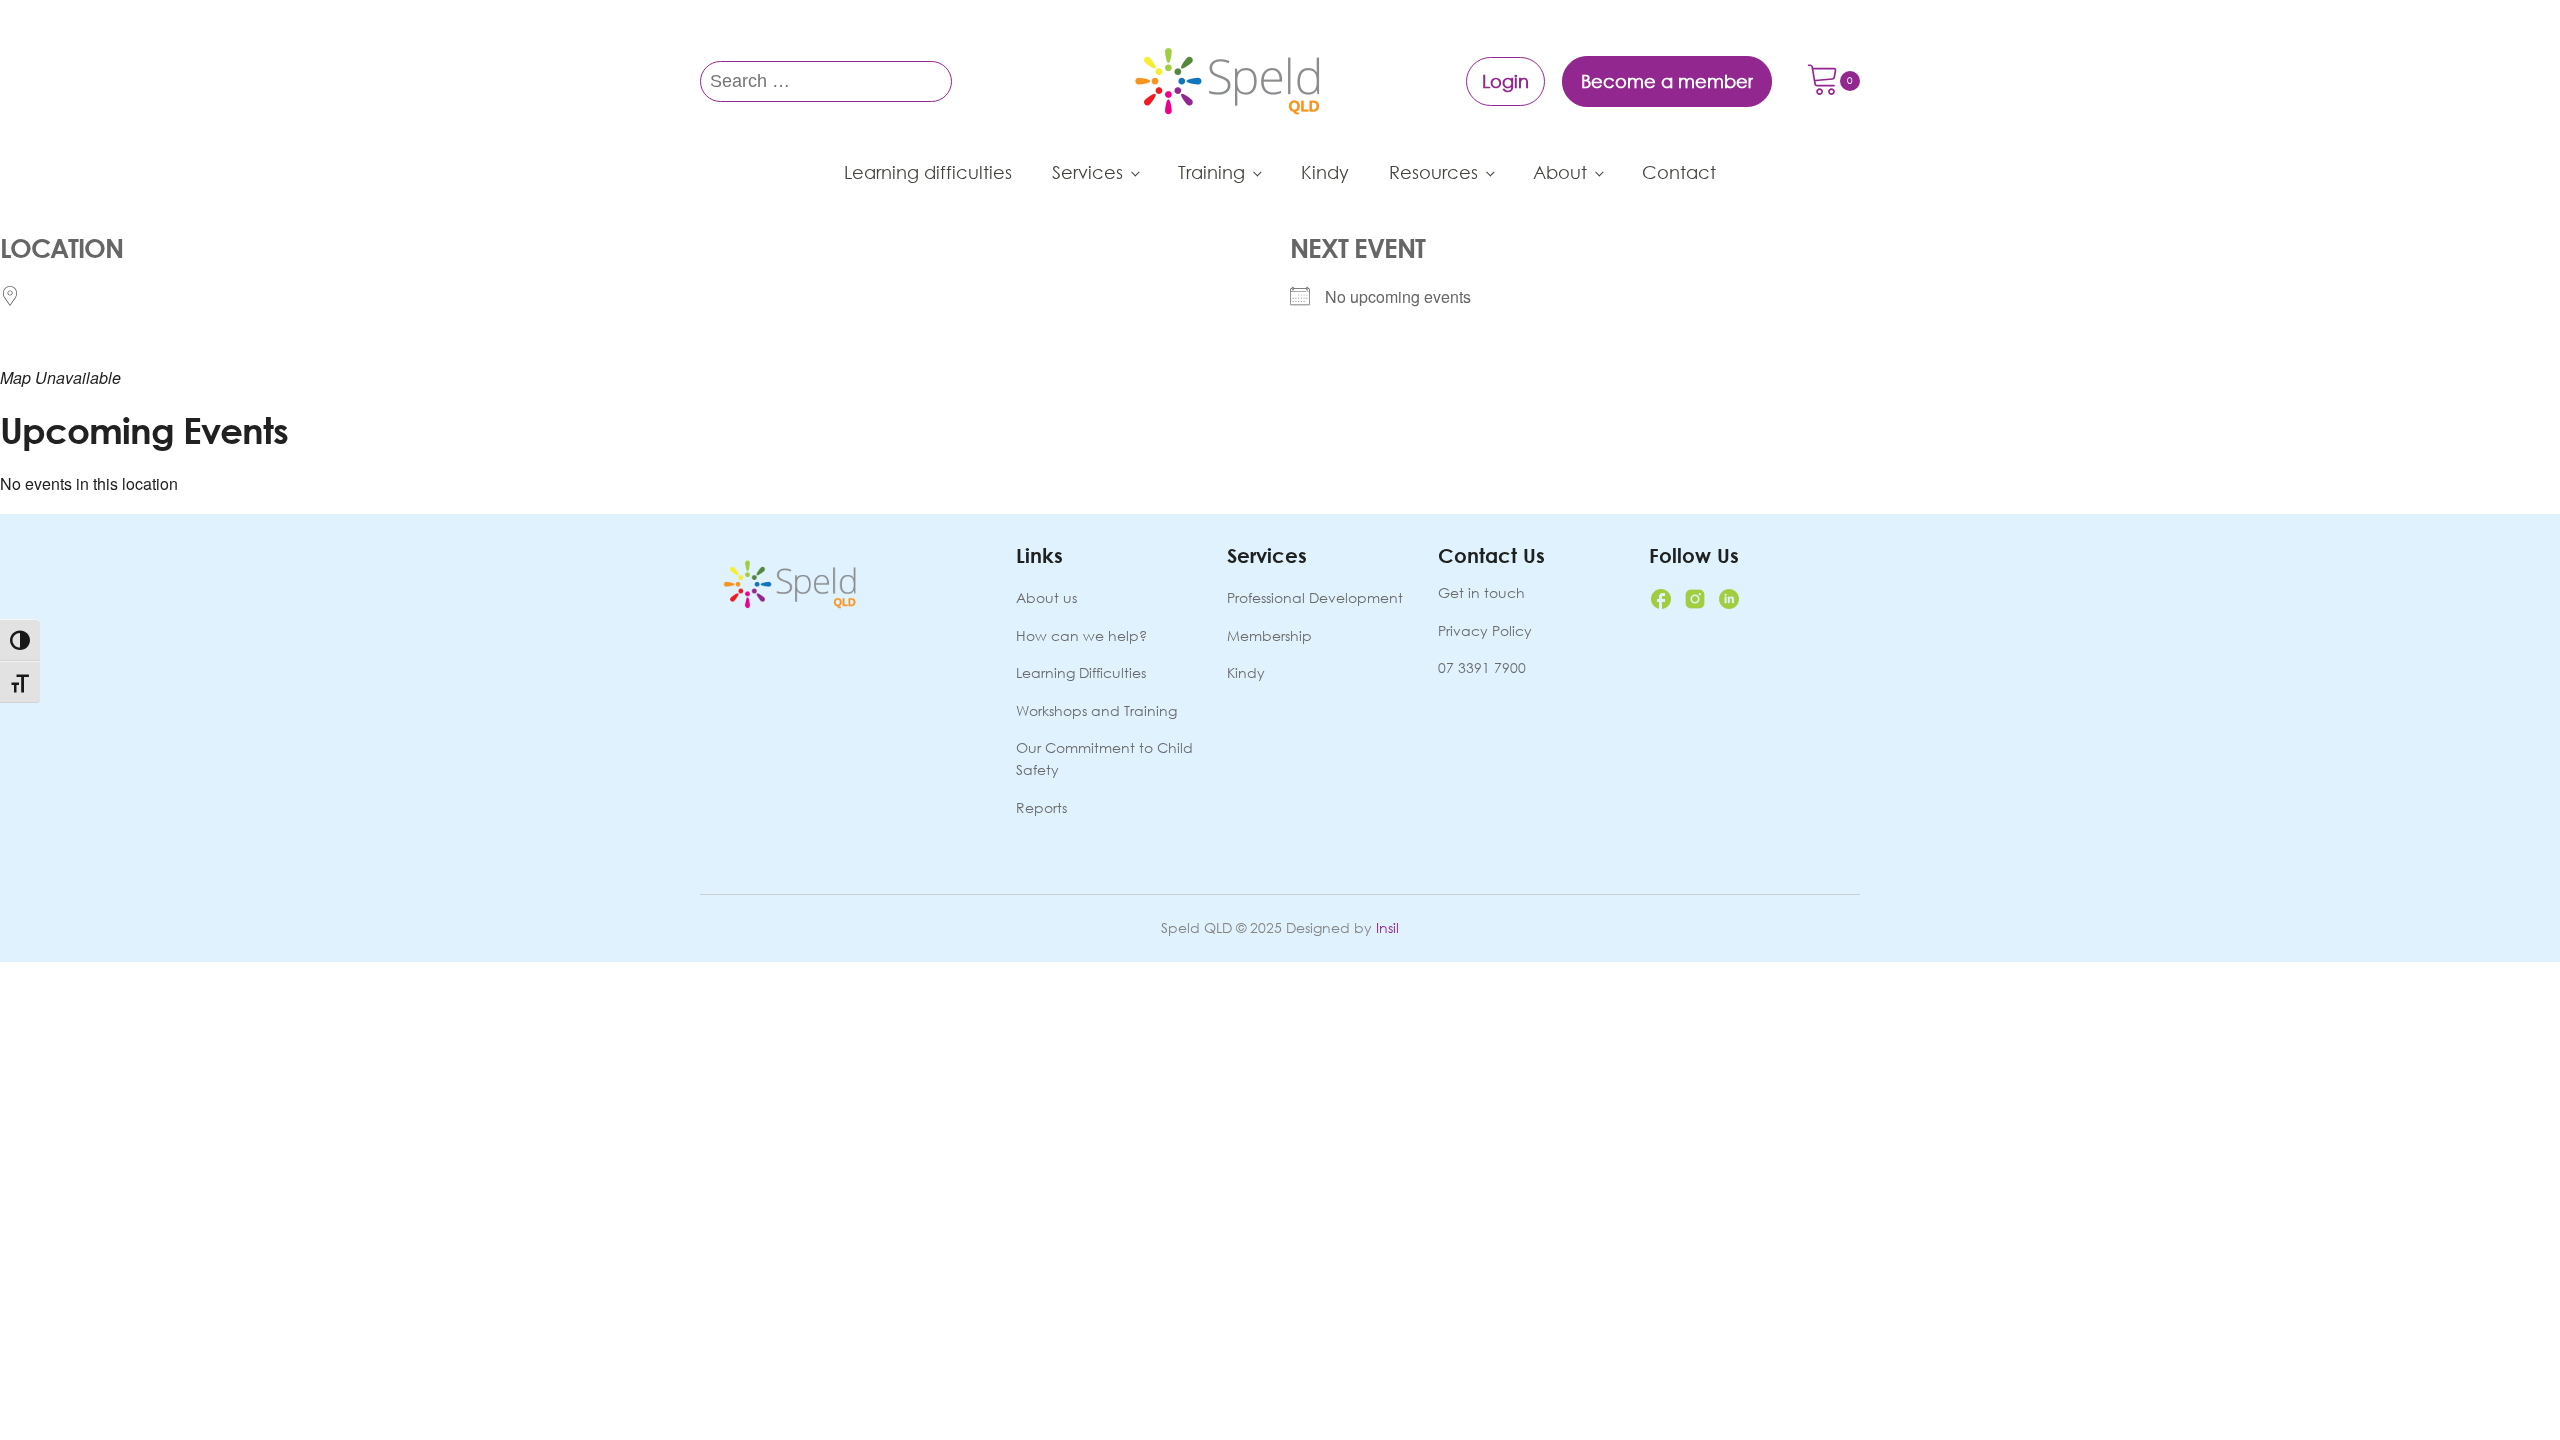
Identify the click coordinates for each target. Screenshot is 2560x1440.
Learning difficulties (928, 172)
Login (1505, 81)
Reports (1041, 807)
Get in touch (1481, 592)
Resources (1433, 172)
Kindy (1325, 172)
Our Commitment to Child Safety (1104, 758)
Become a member (1667, 81)
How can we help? (1081, 635)
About (1560, 172)
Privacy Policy (1485, 630)
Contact (1679, 172)
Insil (1387, 927)
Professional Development (1315, 597)
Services (1087, 172)
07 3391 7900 (1482, 667)
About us (1046, 597)
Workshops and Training (1096, 710)
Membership (1269, 635)
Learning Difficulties (1081, 672)
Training (1211, 172)
